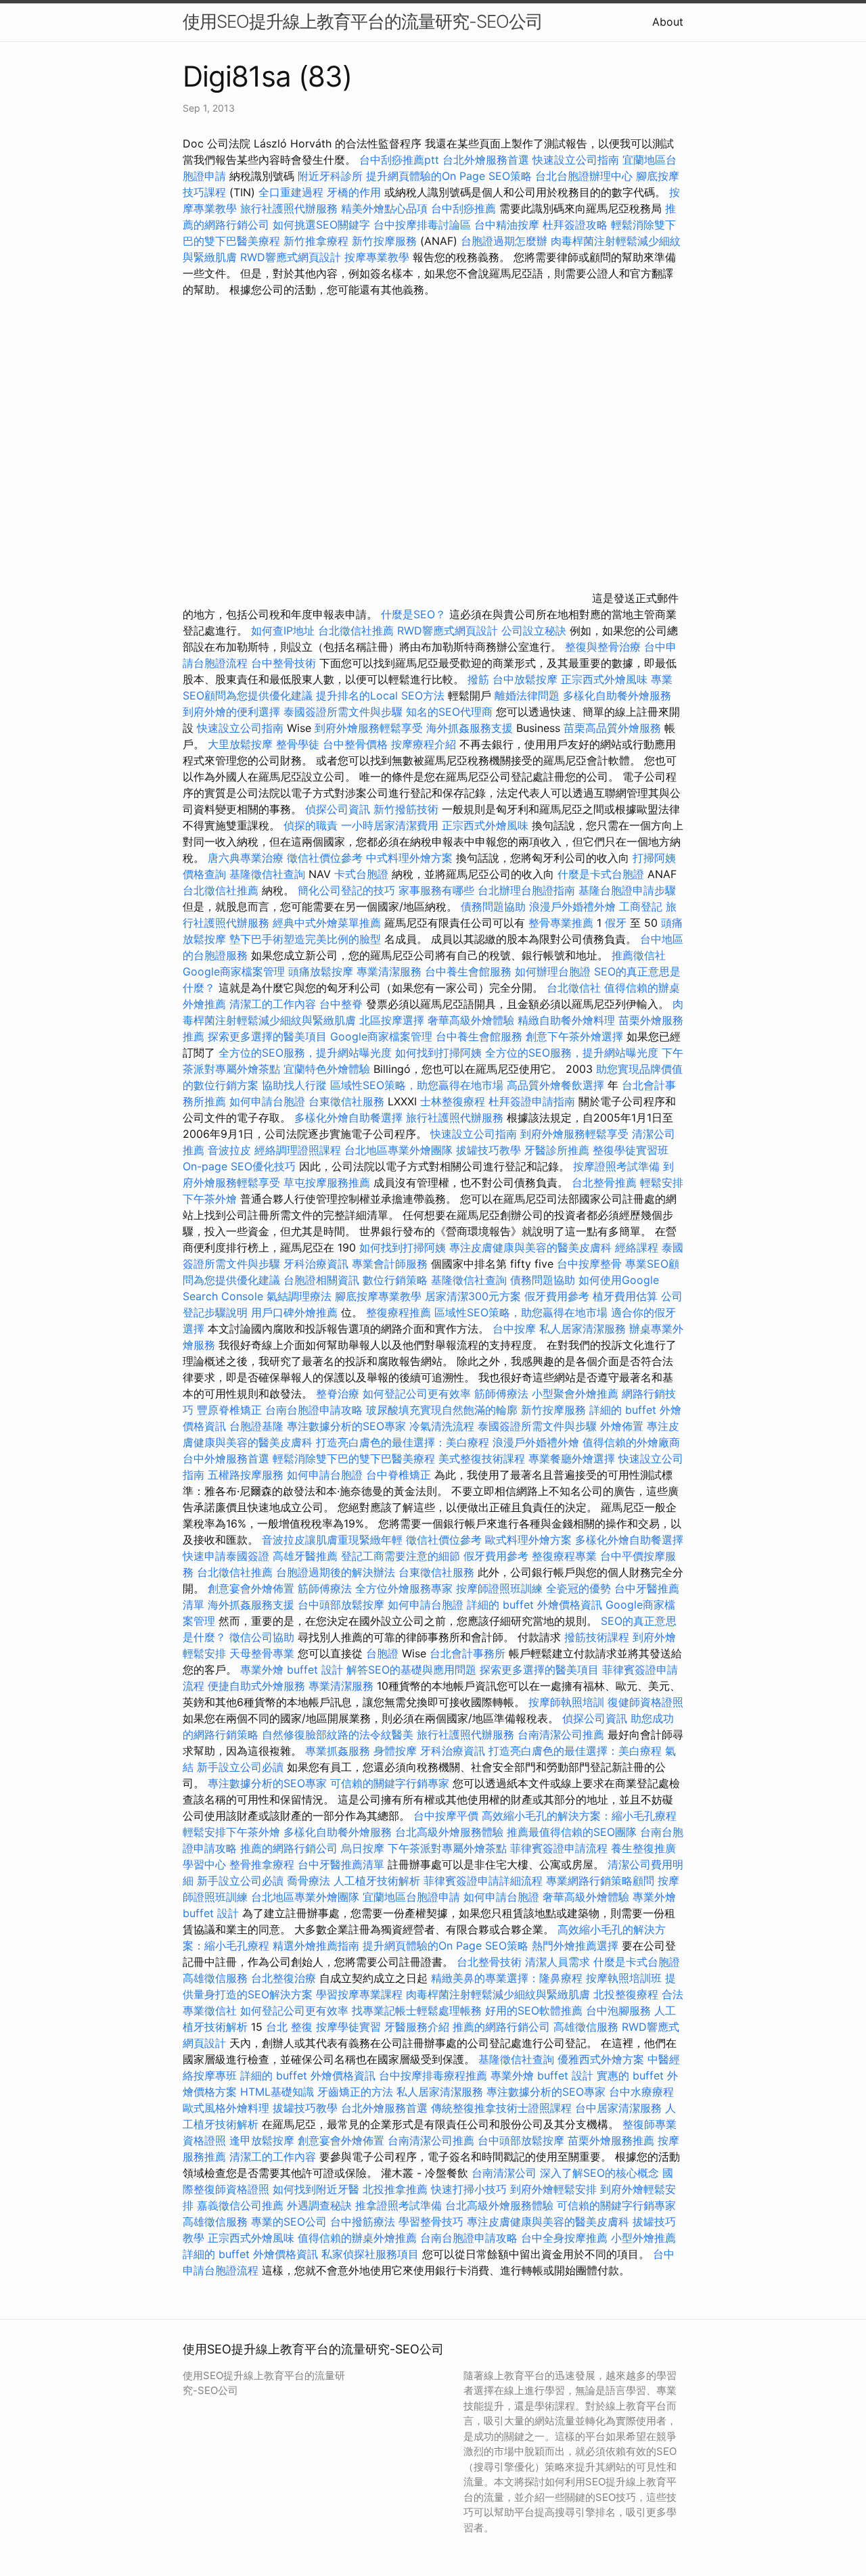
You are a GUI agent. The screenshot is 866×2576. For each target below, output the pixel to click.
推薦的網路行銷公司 (289, 1848)
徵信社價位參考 (325, 858)
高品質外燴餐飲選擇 (557, 1085)
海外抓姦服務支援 (470, 728)
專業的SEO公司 (289, 2222)
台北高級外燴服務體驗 (451, 1832)
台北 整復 (289, 2027)
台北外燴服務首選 (487, 160)
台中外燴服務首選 (226, 1458)
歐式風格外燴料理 (228, 2108)
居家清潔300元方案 (473, 1296)
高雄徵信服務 (215, 1978)
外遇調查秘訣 (319, 2205)
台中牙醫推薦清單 (341, 1864)
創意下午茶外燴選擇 (574, 1036)
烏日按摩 (363, 1848)
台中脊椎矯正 (400, 1475)
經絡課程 (637, 1247)
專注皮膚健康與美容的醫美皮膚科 (530, 1247)
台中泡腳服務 (620, 2010)
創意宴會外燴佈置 (251, 1588)
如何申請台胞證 (267, 1101)
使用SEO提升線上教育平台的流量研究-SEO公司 (363, 21)
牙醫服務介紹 (417, 2027)
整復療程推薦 (398, 1312)
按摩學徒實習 (350, 2027)
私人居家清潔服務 (583, 1329)
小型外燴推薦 (643, 2238)
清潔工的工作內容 (273, 1004)
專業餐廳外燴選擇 (573, 1458)
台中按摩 (514, 1329)
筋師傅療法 (501, 1394)
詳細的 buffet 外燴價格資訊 (534, 1605)
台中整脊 (341, 1004)
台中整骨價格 (357, 744)
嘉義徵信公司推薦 (240, 2205)
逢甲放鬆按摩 (264, 2140)
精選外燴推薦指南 (316, 1946)
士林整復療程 (453, 1101)
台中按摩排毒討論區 (424, 225)
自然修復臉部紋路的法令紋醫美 (338, 1734)
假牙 (616, 923)
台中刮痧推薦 (463, 208)
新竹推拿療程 (316, 241)
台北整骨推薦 (604, 1182)
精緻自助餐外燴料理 (568, 1020)
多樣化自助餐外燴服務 (617, 695)
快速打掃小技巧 (469, 2189)
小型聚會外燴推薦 (575, 1394)
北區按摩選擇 (393, 1020)
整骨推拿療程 (262, 1864)
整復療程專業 (564, 1556)
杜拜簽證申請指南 (532, 1101)
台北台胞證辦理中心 (584, 176)
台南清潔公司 (504, 2173)
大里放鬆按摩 (242, 744)
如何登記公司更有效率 (417, 1394)
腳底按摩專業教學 (380, 1296)
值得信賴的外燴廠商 (631, 1442)
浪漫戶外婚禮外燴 (572, 906)
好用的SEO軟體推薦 (534, 2010)
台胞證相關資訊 (321, 1280)
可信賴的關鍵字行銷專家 (390, 1783)
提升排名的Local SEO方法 (380, 695)
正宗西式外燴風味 (606, 679)
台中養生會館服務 (470, 971)
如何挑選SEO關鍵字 (321, 225)
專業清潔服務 (389, 971)
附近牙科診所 (330, 176)
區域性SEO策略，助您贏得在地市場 (417, 1085)
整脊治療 (338, 1394)
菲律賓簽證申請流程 (559, 1848)
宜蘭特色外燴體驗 (327, 1069)
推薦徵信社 (639, 955)
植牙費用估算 (625, 1296)
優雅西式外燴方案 (601, 2059)
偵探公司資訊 (338, 809)
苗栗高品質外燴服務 (614, 728)
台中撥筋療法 (363, 2222)
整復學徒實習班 (631, 1150)
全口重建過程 (291, 192)
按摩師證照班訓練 (501, 1588)
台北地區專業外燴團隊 (400, 1150)
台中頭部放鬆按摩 (343, 1605)
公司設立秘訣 (534, 630)
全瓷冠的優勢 (578, 1588)
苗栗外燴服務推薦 (611, 2140)
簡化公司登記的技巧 (346, 890)
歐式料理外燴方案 (530, 1540)
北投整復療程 (626, 1994)
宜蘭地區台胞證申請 (411, 1897)
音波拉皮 (229, 1150)
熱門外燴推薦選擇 (577, 1946)
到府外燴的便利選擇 (233, 712)
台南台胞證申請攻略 (314, 1410)
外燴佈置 (622, 1426)
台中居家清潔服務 (618, 2108)
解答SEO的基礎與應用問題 (411, 1670)
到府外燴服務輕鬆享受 (369, 728)
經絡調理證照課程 (298, 1150)
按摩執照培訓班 (625, 1978)
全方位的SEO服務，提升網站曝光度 (305, 1053)
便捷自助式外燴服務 (258, 1686)
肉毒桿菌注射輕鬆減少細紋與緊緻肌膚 (498, 1994)
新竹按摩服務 (384, 241)
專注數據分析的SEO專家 (346, 1426)
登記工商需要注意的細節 (401, 1556)
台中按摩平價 (446, 1816)
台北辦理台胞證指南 (526, 890)
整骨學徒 (298, 744)
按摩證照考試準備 (618, 1166)
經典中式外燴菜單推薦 (327, 923)
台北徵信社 (574, 988)
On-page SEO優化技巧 (239, 1166)
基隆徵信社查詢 (267, 874)
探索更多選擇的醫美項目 (267, 1036)
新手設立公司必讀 (240, 1767)
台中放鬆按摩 (527, 679)
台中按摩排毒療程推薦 (435, 2075)
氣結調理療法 (299, 1296)
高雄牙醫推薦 (305, 1556)
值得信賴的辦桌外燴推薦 (357, 2238)
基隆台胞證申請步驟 (627, 890)
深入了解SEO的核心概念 (599, 2173)
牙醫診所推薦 (557, 1150)
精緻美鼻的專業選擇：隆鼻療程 (507, 1978)
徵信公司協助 (262, 1637)
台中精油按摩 (508, 225)
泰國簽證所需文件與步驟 (343, 712)
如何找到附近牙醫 (316, 2189)
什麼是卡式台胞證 (601, 874)
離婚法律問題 (527, 695)
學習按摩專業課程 (361, 1994)
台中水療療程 (641, 2092)
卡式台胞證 (361, 874)
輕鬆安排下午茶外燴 (231, 1832)
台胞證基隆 (256, 1426)
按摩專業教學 (379, 257)
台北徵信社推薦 (356, 630)
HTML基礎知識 (277, 2092)
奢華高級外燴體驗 (471, 1020)
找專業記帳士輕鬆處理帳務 (417, 2010)
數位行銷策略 (395, 1280)
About (668, 22)
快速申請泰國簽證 (226, 1556)
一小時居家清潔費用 (390, 825)
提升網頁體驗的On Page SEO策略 (449, 176)
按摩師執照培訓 (568, 1702)
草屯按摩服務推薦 (328, 1182)
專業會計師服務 (390, 1264)
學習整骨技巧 (433, 2222)
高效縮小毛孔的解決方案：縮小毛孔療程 (579, 1816)
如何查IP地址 (283, 630)
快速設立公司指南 (576, 160)
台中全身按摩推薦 (566, 2238)
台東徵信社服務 (346, 1101)
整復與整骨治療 (603, 647)
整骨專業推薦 (561, 923)
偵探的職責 (311, 825)
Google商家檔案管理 (234, 971)
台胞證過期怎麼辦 (504, 241)
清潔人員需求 (557, 1962)
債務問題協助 (493, 906)
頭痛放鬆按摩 (322, 971)
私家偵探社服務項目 (370, 2254)
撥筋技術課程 (598, 1637)
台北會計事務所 (468, 1653)
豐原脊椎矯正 (231, 1410)
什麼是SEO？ (413, 614)
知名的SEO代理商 (449, 712)
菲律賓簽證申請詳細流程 (483, 1881)
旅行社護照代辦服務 (289, 208)
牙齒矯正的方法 (355, 2092)
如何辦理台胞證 (553, 971)
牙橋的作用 (354, 192)
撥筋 (478, 679)
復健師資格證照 (645, 1702)
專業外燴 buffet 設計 (292, 1670)
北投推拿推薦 (395, 2189)
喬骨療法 (309, 1881)
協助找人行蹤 (294, 1085)
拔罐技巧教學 (490, 1150)
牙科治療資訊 (316, 1264)
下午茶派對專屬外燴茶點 (447, 1848)
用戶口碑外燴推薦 (296, 1312)
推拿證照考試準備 (400, 2205)
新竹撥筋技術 (406, 809)
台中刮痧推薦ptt (399, 160)
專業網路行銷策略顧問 (600, 1881)
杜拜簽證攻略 (575, 225)
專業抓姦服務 (338, 1751)
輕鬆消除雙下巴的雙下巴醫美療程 (354, 1458)
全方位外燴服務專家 (406, 1588)
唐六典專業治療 (246, 858)
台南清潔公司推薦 (561, 1734)
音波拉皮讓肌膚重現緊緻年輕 (332, 1540)
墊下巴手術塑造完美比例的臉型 (305, 939)
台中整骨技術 (283, 663)
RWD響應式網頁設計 (291, 257)
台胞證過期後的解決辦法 (336, 1572)
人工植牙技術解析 (377, 1881)
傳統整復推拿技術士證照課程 (503, 2108)
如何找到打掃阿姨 (438, 1053)
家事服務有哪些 (436, 890)
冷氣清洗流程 (442, 1426)
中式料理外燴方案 (411, 858)
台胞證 (382, 1653)
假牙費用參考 (557, 1296)
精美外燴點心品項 (386, 208)
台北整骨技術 (489, 1962)
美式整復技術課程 (483, 1458)
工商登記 (641, 906)
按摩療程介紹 (425, 744)
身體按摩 (395, 1751)
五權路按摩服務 (247, 1475)
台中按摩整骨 (591, 1264)
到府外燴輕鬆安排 (553, 2189)
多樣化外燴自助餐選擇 (350, 1118)
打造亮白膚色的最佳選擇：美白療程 (403, 1442)
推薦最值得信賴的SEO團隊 (572, 1832)
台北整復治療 (283, 1978)
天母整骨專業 (262, 1653)
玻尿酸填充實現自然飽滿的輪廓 (442, 1410)
